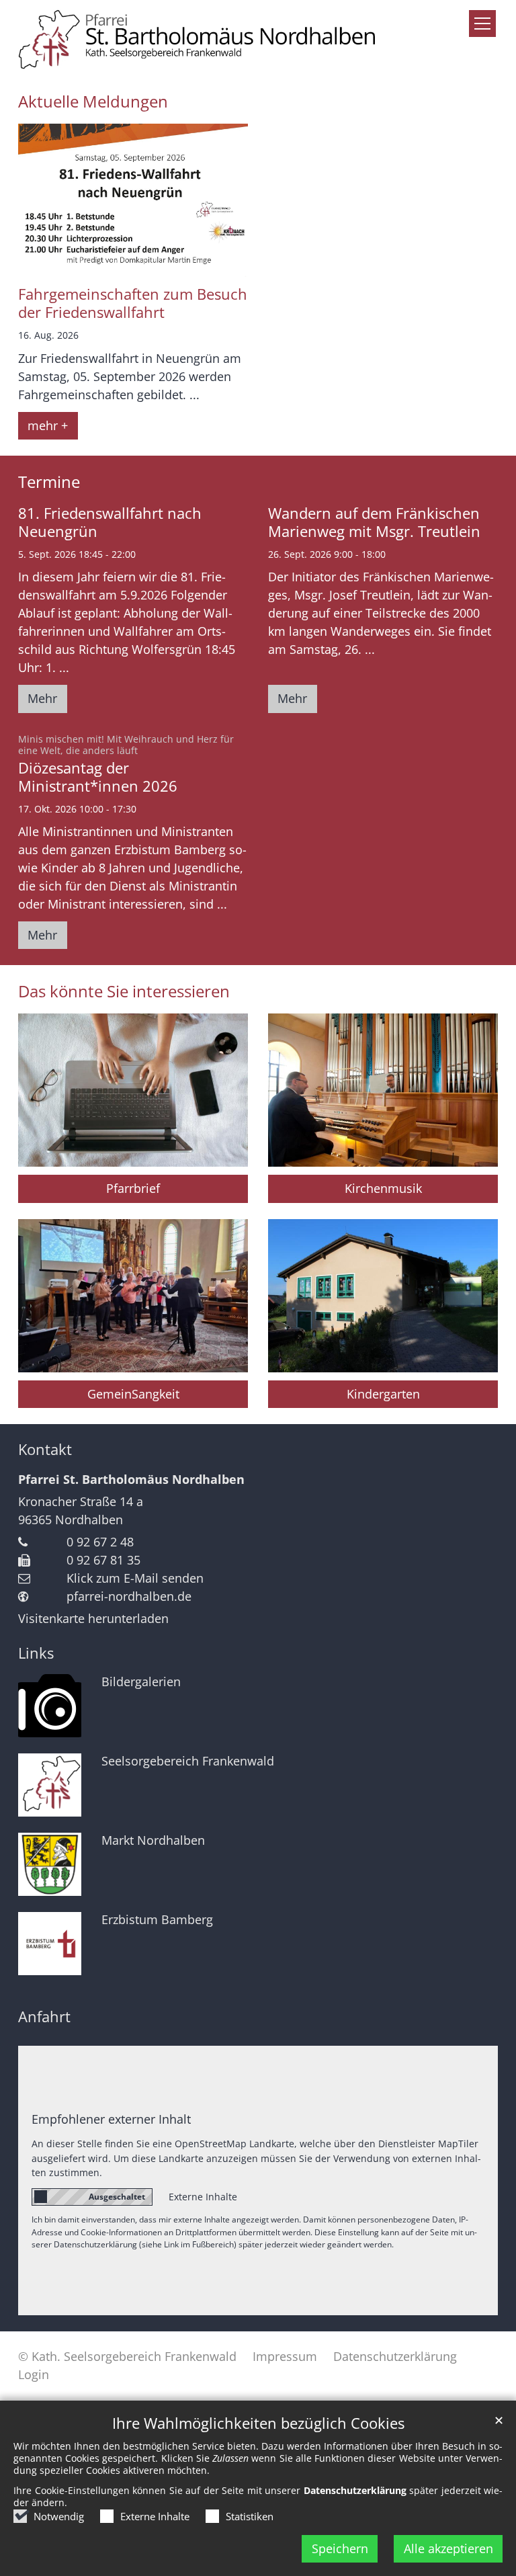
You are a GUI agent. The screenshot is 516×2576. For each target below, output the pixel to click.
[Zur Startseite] (258, 38)
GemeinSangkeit (133, 1394)
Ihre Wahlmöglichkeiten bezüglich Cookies (258, 2423)
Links (36, 1653)
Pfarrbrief (133, 1188)
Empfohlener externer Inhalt (111, 2119)
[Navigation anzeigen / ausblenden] (482, 24)
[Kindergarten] (383, 1296)
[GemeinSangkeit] (133, 1296)
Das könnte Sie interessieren (124, 991)
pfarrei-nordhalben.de (129, 1596)
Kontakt (45, 1449)
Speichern (340, 2548)
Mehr (42, 698)
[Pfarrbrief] (133, 1090)
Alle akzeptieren (448, 2548)
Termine (49, 482)
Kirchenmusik (383, 1188)
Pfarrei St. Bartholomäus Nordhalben (131, 1479)
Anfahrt (44, 2017)
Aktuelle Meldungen (93, 101)
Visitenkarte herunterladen (93, 1618)
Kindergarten (383, 1394)
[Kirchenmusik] (383, 1090)
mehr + (48, 425)
